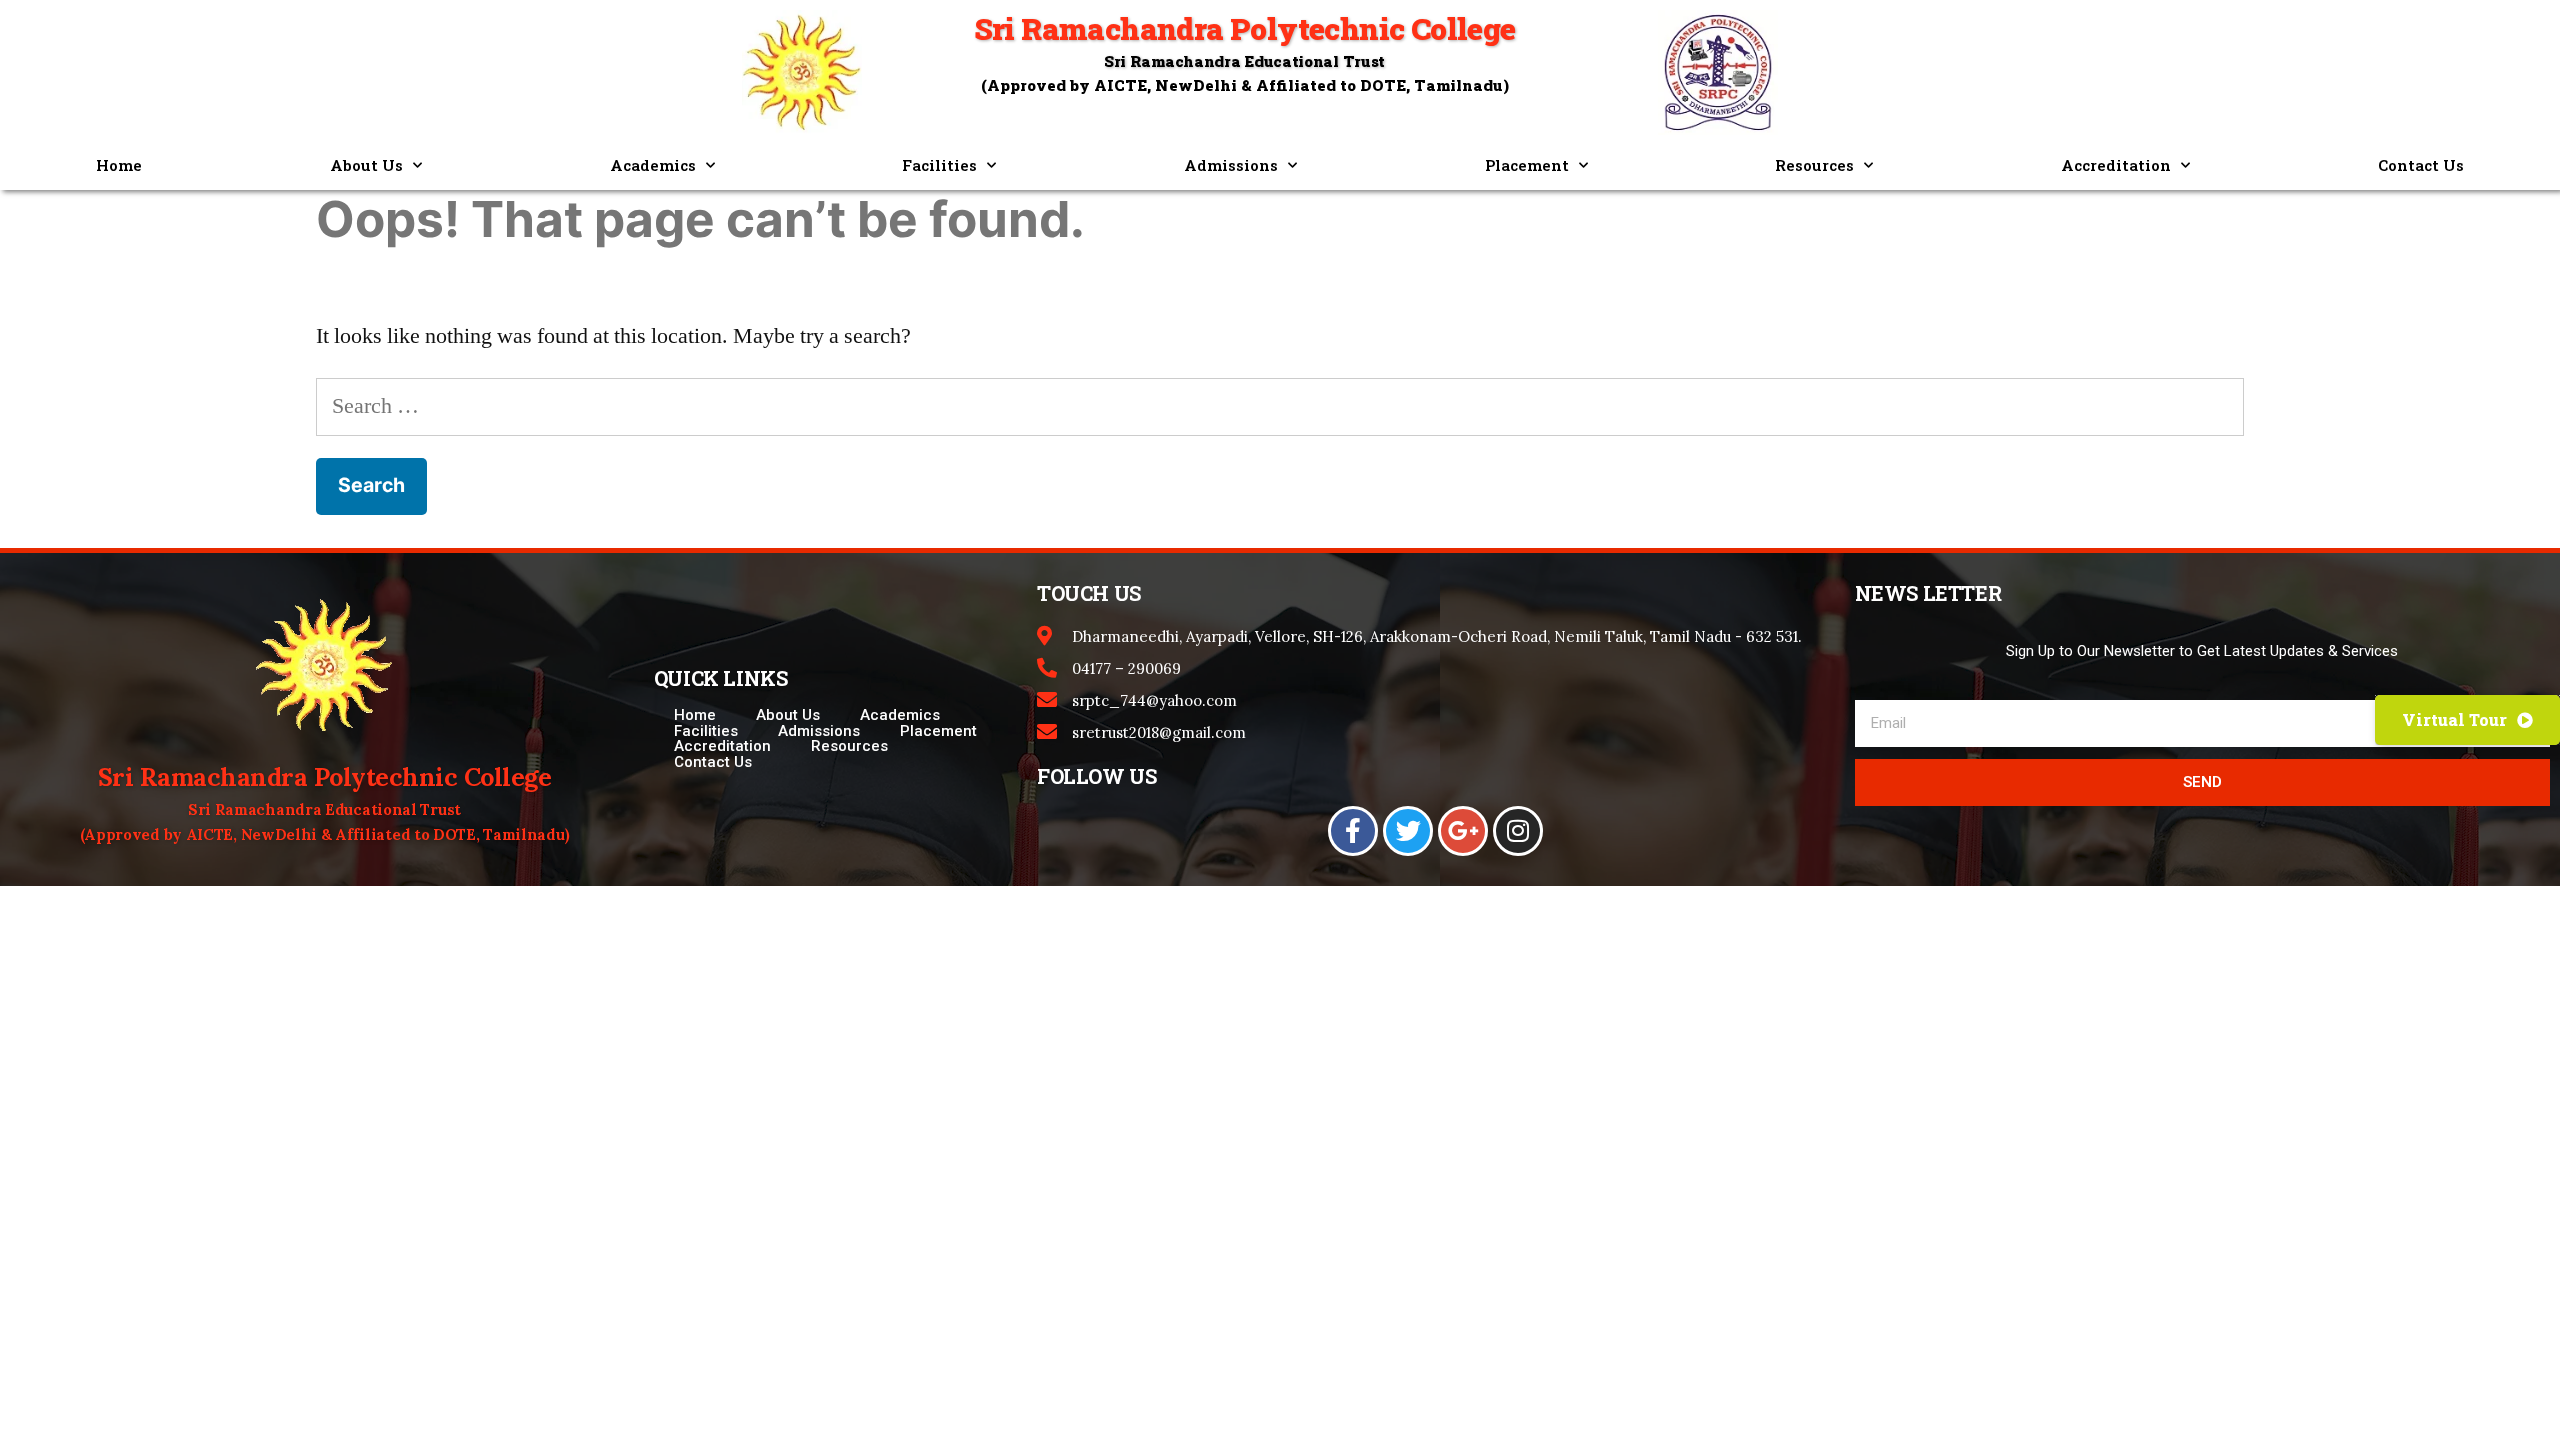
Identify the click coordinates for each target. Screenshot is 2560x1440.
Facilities (939, 165)
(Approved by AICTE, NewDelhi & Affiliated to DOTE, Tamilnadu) (325, 834)
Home (119, 165)
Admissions (1231, 165)
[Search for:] (1280, 406)
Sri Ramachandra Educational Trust (1244, 61)
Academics (653, 165)
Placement (1527, 165)
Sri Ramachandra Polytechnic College (325, 777)
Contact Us (2421, 165)
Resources (1814, 165)
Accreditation (2116, 165)
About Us (366, 165)
